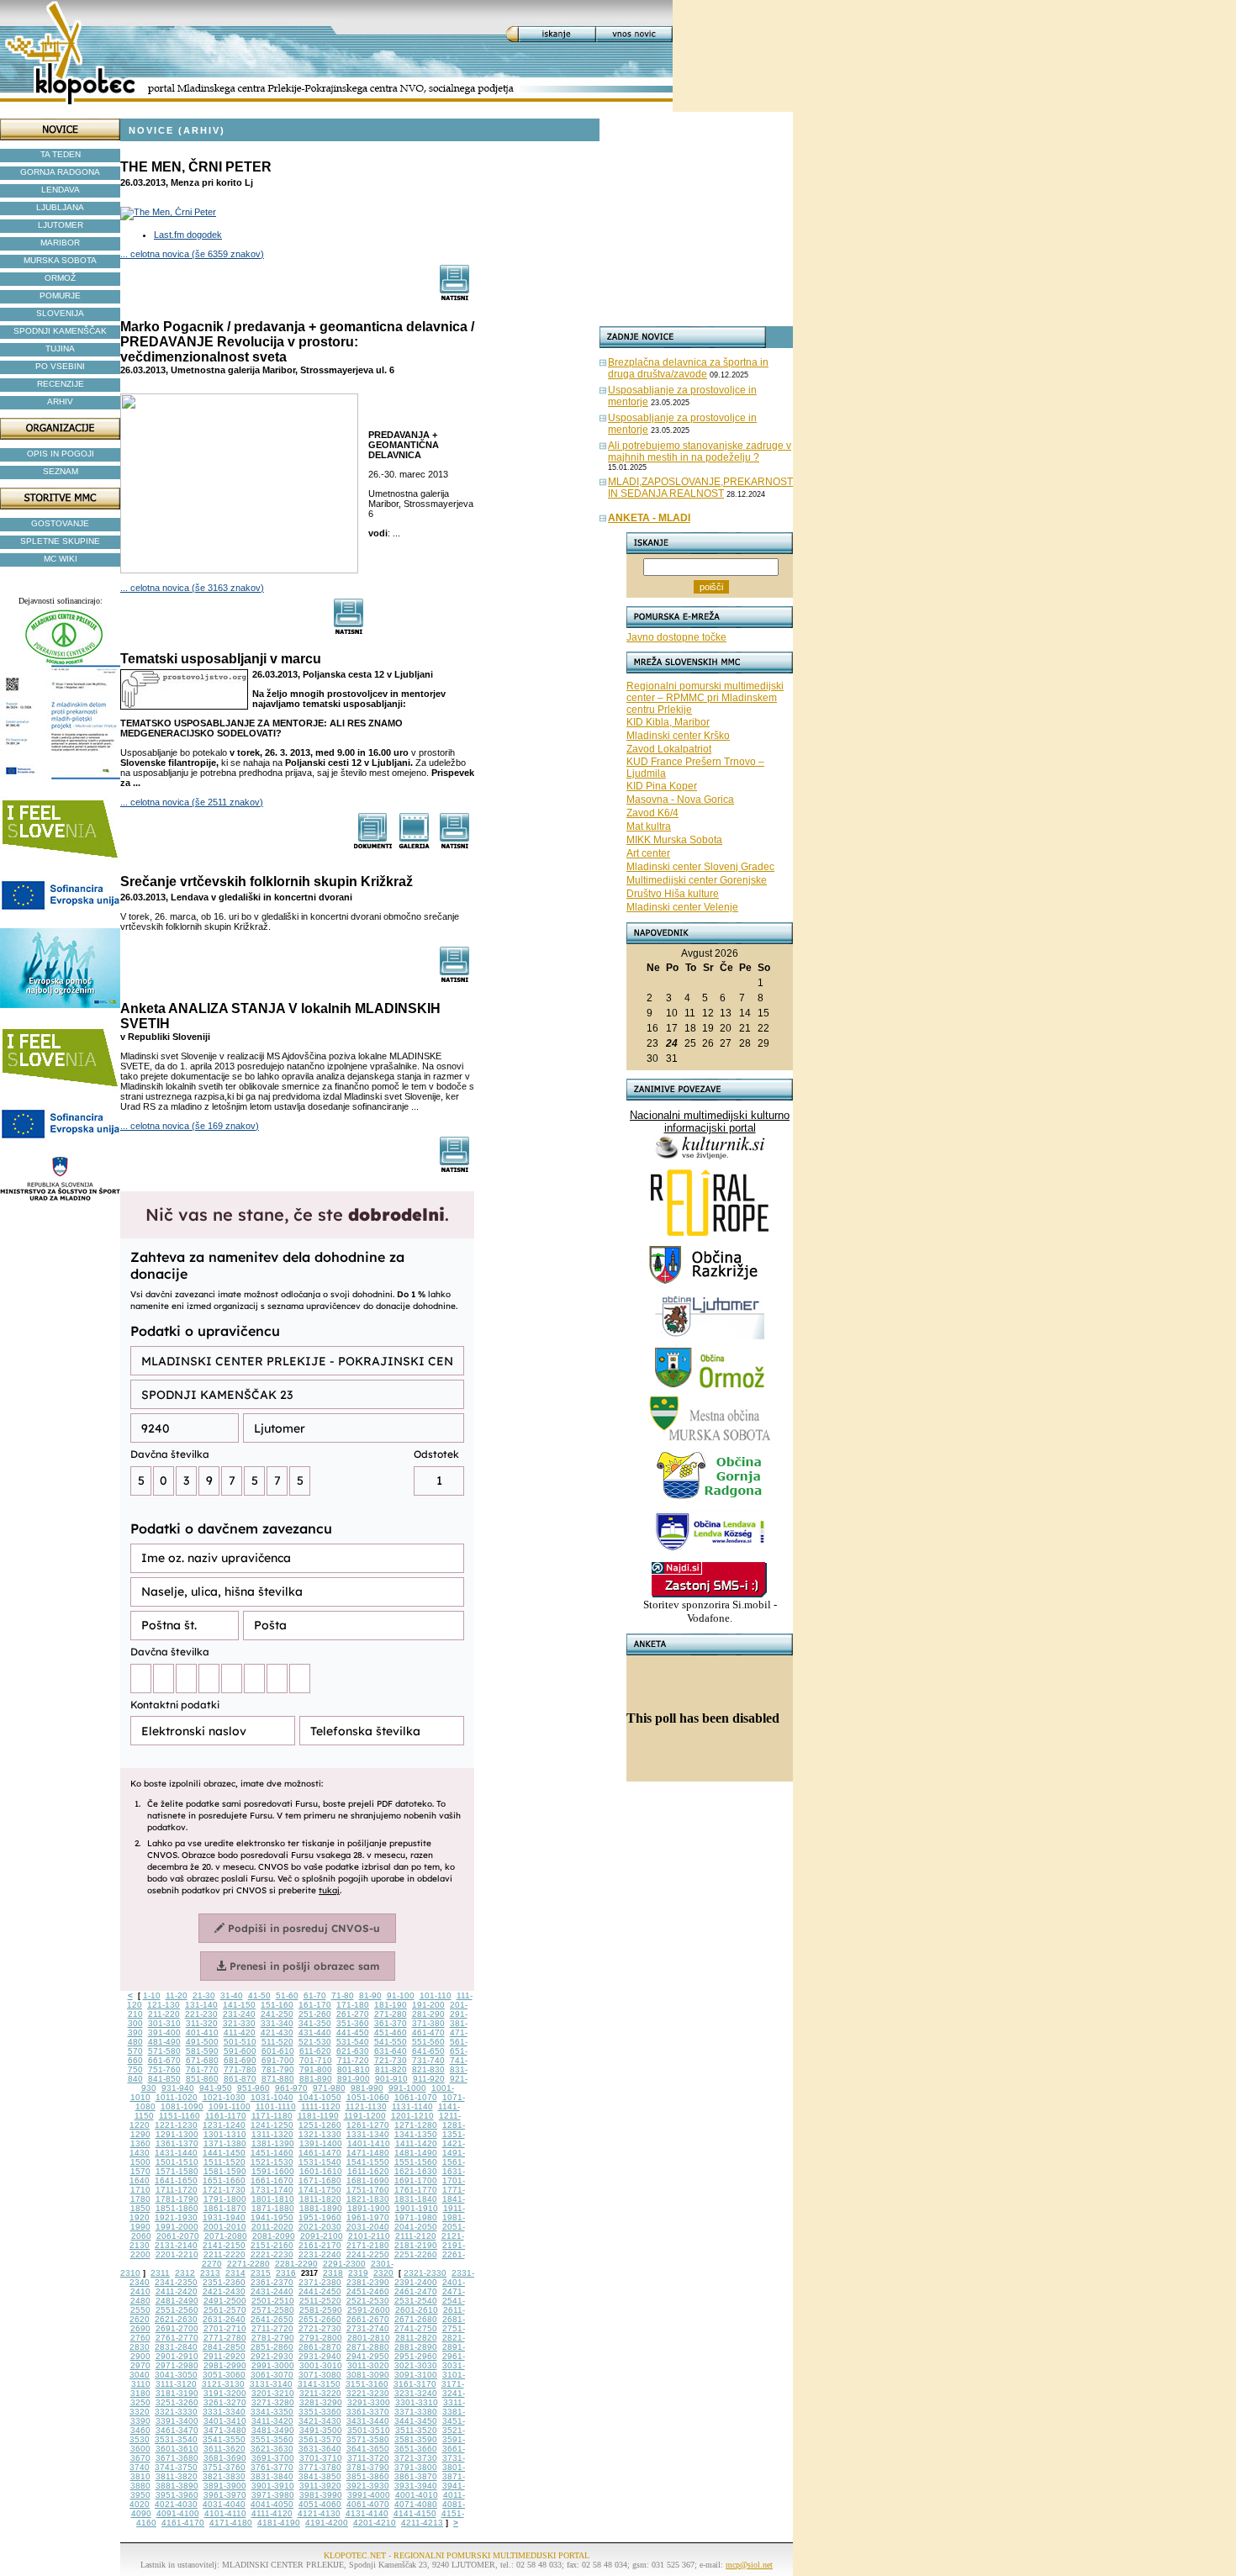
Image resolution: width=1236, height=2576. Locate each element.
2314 (235, 2273)
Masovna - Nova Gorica (680, 800)
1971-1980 (416, 2217)
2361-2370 (272, 2282)
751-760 (164, 2069)
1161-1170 (226, 2116)
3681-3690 (225, 2458)
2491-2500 (225, 2301)
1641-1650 (176, 2180)
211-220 (164, 2014)
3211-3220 (320, 2393)
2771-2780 (225, 2338)
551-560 (428, 2042)
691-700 (278, 2060)
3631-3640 (320, 2449)
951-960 (254, 2088)
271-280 (391, 2014)
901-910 (391, 2079)
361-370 (391, 2023)
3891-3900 (225, 2486)
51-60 (287, 1995)
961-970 (291, 2088)
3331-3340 (224, 2412)
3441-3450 (416, 2421)
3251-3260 (177, 2402)
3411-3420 (272, 2421)
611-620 (315, 2051)
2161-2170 (320, 2245)
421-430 (277, 2032)
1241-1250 (272, 2125)
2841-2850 (224, 2347)
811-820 (391, 2069)
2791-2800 (321, 2338)
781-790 (278, 2069)
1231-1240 (224, 2125)
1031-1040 (272, 2097)
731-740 (428, 2060)
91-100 (401, 1995)
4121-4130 (319, 2513)
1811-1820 (320, 2199)
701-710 (316, 2060)
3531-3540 (176, 2439)
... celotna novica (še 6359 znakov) (192, 254)
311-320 (202, 2023)
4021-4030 (176, 2504)
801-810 (354, 2069)
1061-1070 (416, 2097)
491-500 (202, 2042)
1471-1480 (368, 2153)
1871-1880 (273, 2208)
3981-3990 (321, 2495)
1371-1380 (225, 2143)
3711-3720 (368, 2458)
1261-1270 (368, 2125)
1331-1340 (368, 2134)
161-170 (315, 2005)
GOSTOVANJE (60, 523)
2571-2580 (273, 2310)
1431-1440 (176, 2153)
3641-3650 (368, 2449)
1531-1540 (320, 2162)
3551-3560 (272, 2439)
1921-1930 (176, 2217)
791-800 (316, 2069)
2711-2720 (272, 2328)
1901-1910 (417, 2208)
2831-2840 (176, 2347)
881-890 (316, 2079)
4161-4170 (183, 2523)
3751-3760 (224, 2467)
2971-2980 (177, 2365)
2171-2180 (368, 2245)
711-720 (353, 2060)
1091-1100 (230, 2106)
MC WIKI (61, 559)
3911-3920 (320, 2486)
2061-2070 (178, 2236)
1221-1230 (176, 2125)
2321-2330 (425, 2273)
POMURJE (60, 296)
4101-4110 (225, 2513)
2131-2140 (176, 2245)
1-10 (152, 1995)
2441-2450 (320, 2291)
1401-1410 (369, 2143)
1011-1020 (177, 2097)
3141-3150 (319, 2384)
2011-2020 (272, 2227)
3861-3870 (416, 2476)
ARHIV (60, 401)
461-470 (428, 2032)
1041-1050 (320, 2097)
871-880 (278, 2079)
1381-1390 (273, 2143)
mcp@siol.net (749, 2565)
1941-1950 (272, 2217)
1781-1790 (177, 2199)
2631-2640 (224, 2319)
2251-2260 (416, 2254)
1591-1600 (273, 2171)
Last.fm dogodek (188, 235)
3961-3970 (225, 2495)
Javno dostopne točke (676, 637)
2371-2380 (320, 2282)
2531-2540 (416, 2301)
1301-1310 (225, 2134)
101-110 (436, 1995)
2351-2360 (224, 2282)
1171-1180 (272, 2116)
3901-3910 (273, 2486)
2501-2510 (273, 2301)
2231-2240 (320, 2254)
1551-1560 (416, 2162)
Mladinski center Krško (678, 736)
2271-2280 (248, 2264)
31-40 (232, 1995)
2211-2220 (224, 2254)
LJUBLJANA (60, 207)
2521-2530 (368, 2301)
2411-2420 (177, 2291)
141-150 (239, 2005)
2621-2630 (176, 2319)
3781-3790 (368, 2467)
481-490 (164, 2042)
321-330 (239, 2023)
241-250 (277, 2014)
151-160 (277, 2005)
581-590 (202, 2051)
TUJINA (60, 348)
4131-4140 (367, 2513)
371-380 (428, 2023)
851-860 (202, 2079)
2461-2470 (416, 2291)
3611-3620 (224, 2449)
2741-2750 (416, 2328)
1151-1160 (180, 2116)
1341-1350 (416, 2134)
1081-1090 (182, 2106)
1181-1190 (318, 2116)
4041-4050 (272, 2504)
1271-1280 (416, 2125)
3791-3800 (416, 2467)
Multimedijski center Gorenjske (697, 880)
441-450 (353, 2032)
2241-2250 (368, 2254)
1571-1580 (177, 2171)
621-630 (353, 2051)
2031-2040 (368, 2227)
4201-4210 (375, 2523)
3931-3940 (416, 2486)
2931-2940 (320, 2356)
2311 (160, 2273)
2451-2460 (368, 2291)
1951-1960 (320, 2217)
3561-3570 (320, 2439)
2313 (210, 2273)
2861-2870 (320, 2347)
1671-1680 (320, 2180)
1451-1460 (272, 2153)
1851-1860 (177, 2208)
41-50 (259, 1995)
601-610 (278, 2051)
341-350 (315, 2023)
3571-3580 (368, 2439)
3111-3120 (176, 2384)
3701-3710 (321, 2458)
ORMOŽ (60, 278)
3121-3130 (223, 2384)
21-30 (204, 1995)
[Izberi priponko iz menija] (373, 845)
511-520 (277, 2042)
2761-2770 (177, 2338)
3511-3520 (416, 2430)
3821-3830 (224, 2476)
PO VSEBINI (60, 366)
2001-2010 (225, 2227)
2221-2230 (272, 2254)
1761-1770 (416, 2190)
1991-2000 (177, 2227)
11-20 (177, 1995)
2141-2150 (224, 2245)
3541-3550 (224, 2439)
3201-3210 (273, 2393)
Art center (648, 853)
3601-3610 (177, 2449)
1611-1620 (368, 2171)
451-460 (391, 2032)
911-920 (429, 2079)
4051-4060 (320, 2504)
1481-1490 (416, 2153)
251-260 (315, 2014)
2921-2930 (272, 2356)
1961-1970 (368, 2217)
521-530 (315, 2042)
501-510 (240, 2042)
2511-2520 (320, 2301)
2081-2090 (274, 2236)
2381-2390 (368, 2282)
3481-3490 (273, 2430)
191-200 (428, 2005)
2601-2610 (417, 2310)
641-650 (428, 2051)
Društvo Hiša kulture (673, 894)
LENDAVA (61, 190)
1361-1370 (177, 2143)
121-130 (164, 2005)
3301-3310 (417, 2402)
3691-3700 (273, 2458)
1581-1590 (225, 2171)
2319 (358, 2273)
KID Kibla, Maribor (668, 722)
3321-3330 (176, 2412)
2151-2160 (272, 2245)
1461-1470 (320, 2153)
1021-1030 (224, 2097)
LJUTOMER (61, 225)
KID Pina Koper (662, 786)
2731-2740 (368, 2328)
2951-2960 (416, 2356)
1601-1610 (321, 2171)
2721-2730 (320, 2328)
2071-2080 (226, 2236)
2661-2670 (368, 2319)
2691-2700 (177, 2328)
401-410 (202, 2032)
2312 (185, 2273)
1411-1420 (416, 2143)
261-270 (353, 2014)
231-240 (239, 2014)
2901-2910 (177, 2356)
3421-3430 (320, 2421)
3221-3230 (368, 2393)
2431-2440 (272, 2291)
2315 (261, 2273)
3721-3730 (416, 2458)
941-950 (216, 2088)
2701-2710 (225, 2328)
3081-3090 (368, 2375)
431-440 (315, 2032)
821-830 (428, 2069)
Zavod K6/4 (652, 813)
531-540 (353, 2042)
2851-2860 (272, 2347)
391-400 (164, 2032)
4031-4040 (224, 2504)
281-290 (428, 2014)
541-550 (391, 2042)
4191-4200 (327, 2523)
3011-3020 (368, 2365)
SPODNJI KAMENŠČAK (60, 331)
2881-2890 (416, 2347)
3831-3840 (272, 2476)
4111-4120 (272, 2513)
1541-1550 (368, 2162)
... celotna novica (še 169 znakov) (190, 1126)
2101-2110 (369, 2236)
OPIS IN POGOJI (61, 454)
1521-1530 (272, 2162)
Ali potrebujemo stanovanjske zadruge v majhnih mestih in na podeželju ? (700, 451)
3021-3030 (416, 2365)
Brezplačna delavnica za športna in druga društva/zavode (688, 368)
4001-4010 (417, 2495)
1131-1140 (412, 2106)
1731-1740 (272, 2190)
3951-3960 (177, 2495)
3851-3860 (368, 2476)
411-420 (240, 2032)
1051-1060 (368, 2097)
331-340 (277, 2023)
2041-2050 (416, 2227)
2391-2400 (416, 2282)
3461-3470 (177, 2430)
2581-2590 (321, 2310)
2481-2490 (177, 2301)
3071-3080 (320, 2375)
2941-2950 (368, 2356)
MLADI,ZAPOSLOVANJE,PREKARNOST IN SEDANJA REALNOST (700, 488)
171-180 (353, 2005)
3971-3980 (273, 2495)
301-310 (164, 2023)
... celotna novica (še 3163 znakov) (192, 588)
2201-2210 (177, 2254)
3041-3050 (176, 2375)
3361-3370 (368, 2412)
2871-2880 (368, 2347)
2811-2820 (416, 2338)
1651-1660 (224, 2180)
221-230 (201, 2014)
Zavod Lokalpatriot (669, 749)
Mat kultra (649, 826)
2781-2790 (273, 2338)
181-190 (391, 2005)
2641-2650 (272, 2319)
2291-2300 (344, 2264)
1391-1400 (321, 2143)
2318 (333, 2273)
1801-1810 (273, 2199)
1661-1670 (272, 2180)
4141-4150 (415, 2513)
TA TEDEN (61, 154)
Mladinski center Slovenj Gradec (700, 867)
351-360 (353, 2023)
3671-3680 (177, 2458)
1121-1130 (366, 2106)
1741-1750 (320, 2190)
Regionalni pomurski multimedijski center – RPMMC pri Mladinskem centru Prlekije (705, 698)
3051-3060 (224, 2375)
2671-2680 (416, 2319)
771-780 (240, 2069)
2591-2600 (369, 2310)
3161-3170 (415, 2384)
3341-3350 (272, 2412)
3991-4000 (369, 2495)
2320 (383, 2273)
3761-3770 (272, 2467)
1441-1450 (224, 2153)
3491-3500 (321, 2430)
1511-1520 (224, 2162)
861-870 (240, 2079)
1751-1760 (368, 2190)
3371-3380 (416, 2412)
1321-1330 (320, 2134)
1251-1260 (320, 2125)
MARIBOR (60, 243)
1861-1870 (225, 2208)
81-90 (370, 1995)
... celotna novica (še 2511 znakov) (192, 802)
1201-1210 (412, 2116)
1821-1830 (368, 2199)
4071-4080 (416, 2504)
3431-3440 (368, 2421)
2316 (286, 2273)
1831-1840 (416, 2199)
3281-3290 (321, 2402)
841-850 (164, 2079)
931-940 (178, 2088)
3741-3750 (176, 2467)
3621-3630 (272, 2449)
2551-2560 (177, 2310)
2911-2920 (224, 2356)
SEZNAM (61, 471)
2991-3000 (273, 2365)
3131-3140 (271, 2384)
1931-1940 (224, 2217)
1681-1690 (368, 2180)
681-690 (240, 2060)
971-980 (329, 2088)
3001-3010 (321, 2365)
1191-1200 (365, 2116)
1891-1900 (369, 2208)
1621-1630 (416, 2171)
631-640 (391, 2051)
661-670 (164, 2060)
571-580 (164, 2051)
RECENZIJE (61, 384)
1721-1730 (224, 2190)
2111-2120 (416, 2236)
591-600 (240, 2051)
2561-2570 (225, 2310)
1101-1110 (276, 2106)
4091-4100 (178, 2513)
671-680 (202, 2060)
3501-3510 (369, 2430)
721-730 (391, 2060)
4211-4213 (422, 2523)
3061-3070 (272, 2375)
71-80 (343, 1995)
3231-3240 (416, 2393)
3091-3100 (416, 2375)
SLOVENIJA (60, 313)
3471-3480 (225, 2430)
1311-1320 (272, 2134)
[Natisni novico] (455, 296)
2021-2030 (320, 2227)
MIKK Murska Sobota (674, 840)
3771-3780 (320, 2467)
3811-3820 (177, 2476)
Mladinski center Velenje (682, 907)
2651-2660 (320, 2319)
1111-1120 (321, 2106)
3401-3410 (225, 2421)
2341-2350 (176, 2282)
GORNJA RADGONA (60, 172)
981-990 (367, 2088)
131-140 (201, 2005)
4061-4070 (368, 2504)
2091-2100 (322, 2236)
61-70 (315, 1995)
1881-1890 (321, 2208)
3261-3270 (225, 2402)
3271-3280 (273, 2402)
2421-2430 (224, 2291)
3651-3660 (416, 2449)
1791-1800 (225, 2199)
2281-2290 (296, 2264)
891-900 (354, 2079)
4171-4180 (231, 2523)
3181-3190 (177, 2393)
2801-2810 (369, 2338)
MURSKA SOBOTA (60, 260)
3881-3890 (177, 2486)
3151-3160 (367, 2384)
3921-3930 (368, 2486)
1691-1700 (416, 2180)
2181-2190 (416, 2245)
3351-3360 (320, 2412)
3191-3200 (225, 2393)
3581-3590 (416, 2439)
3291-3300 (369, 2402)
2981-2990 (225, 2365)
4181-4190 (279, 2523)
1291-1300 (177, 2134)
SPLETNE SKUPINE (60, 541)
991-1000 (407, 2088)
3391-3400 (177, 2421)
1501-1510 (177, 2162)
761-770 (202, 2069)
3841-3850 (320, 2476)
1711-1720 (177, 2190)
